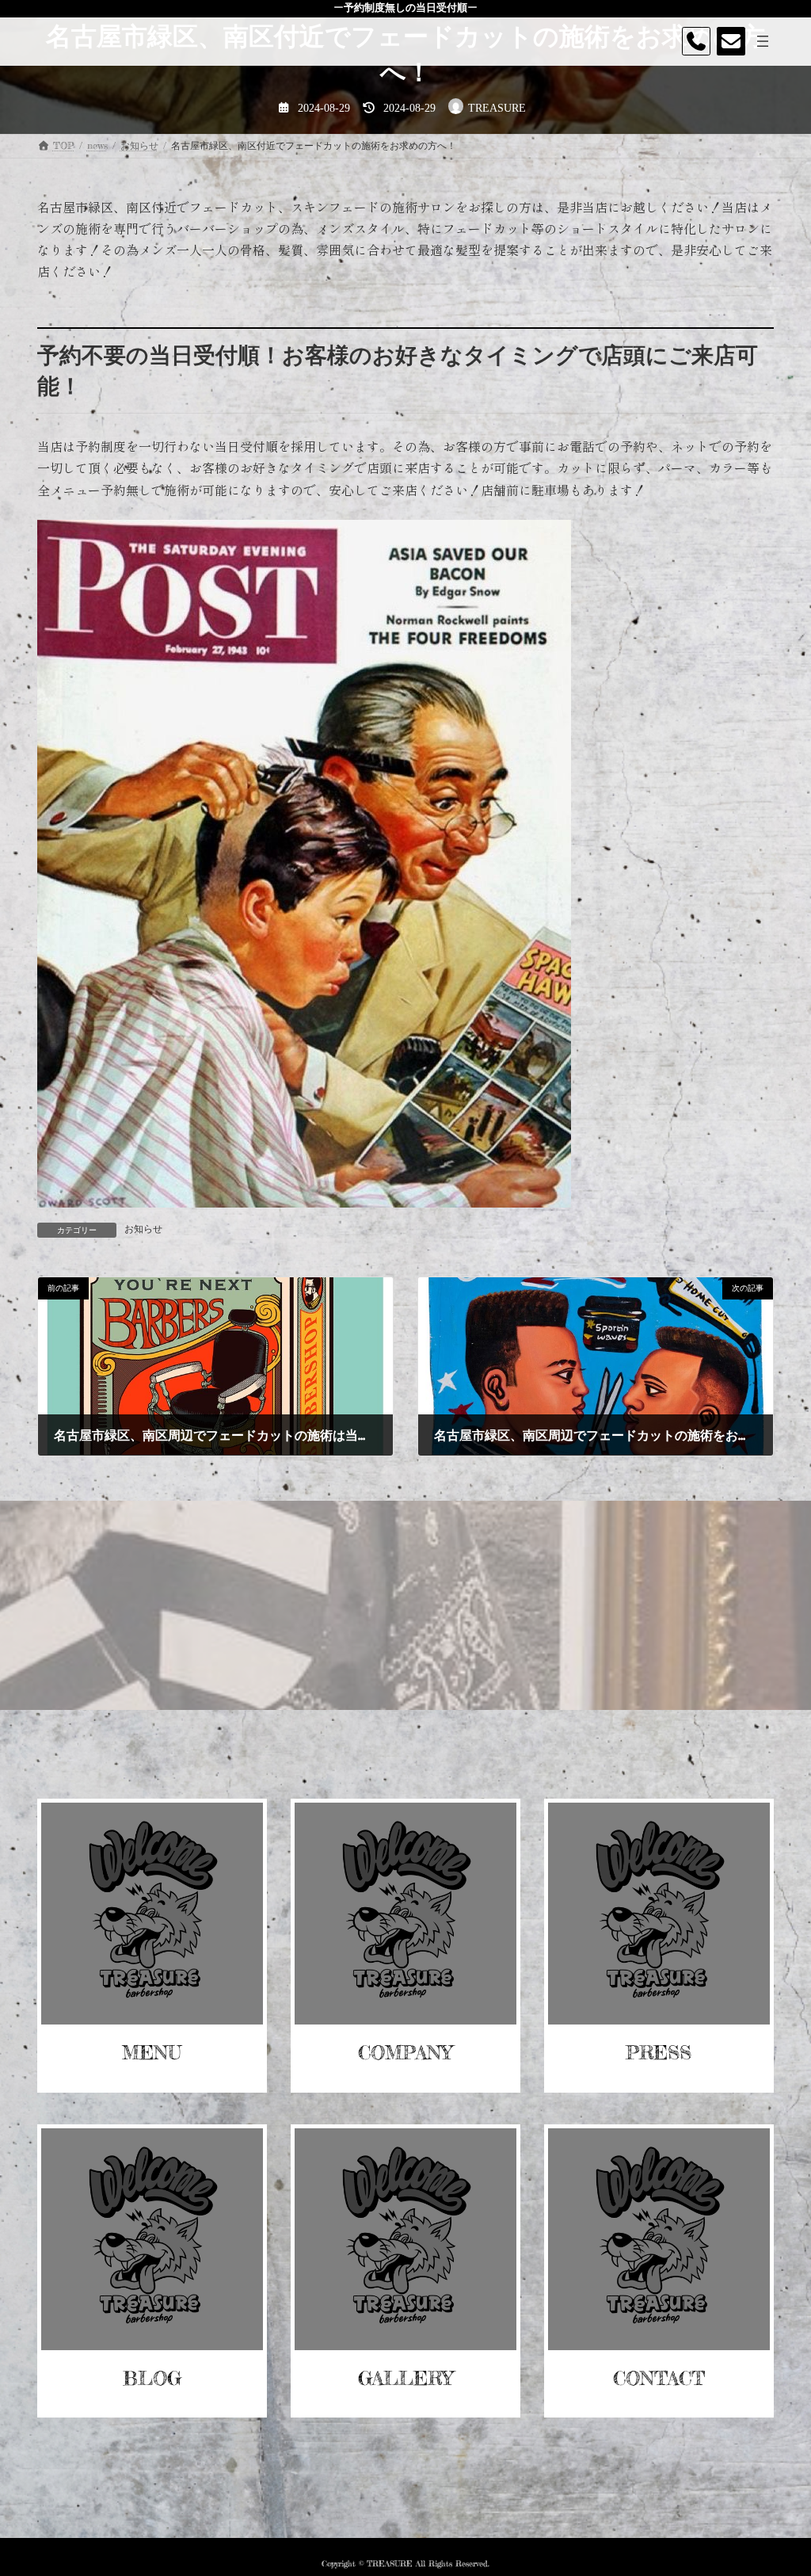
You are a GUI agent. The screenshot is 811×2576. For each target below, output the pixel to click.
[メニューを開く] (763, 41)
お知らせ (143, 1229)
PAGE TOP (776, 2483)
